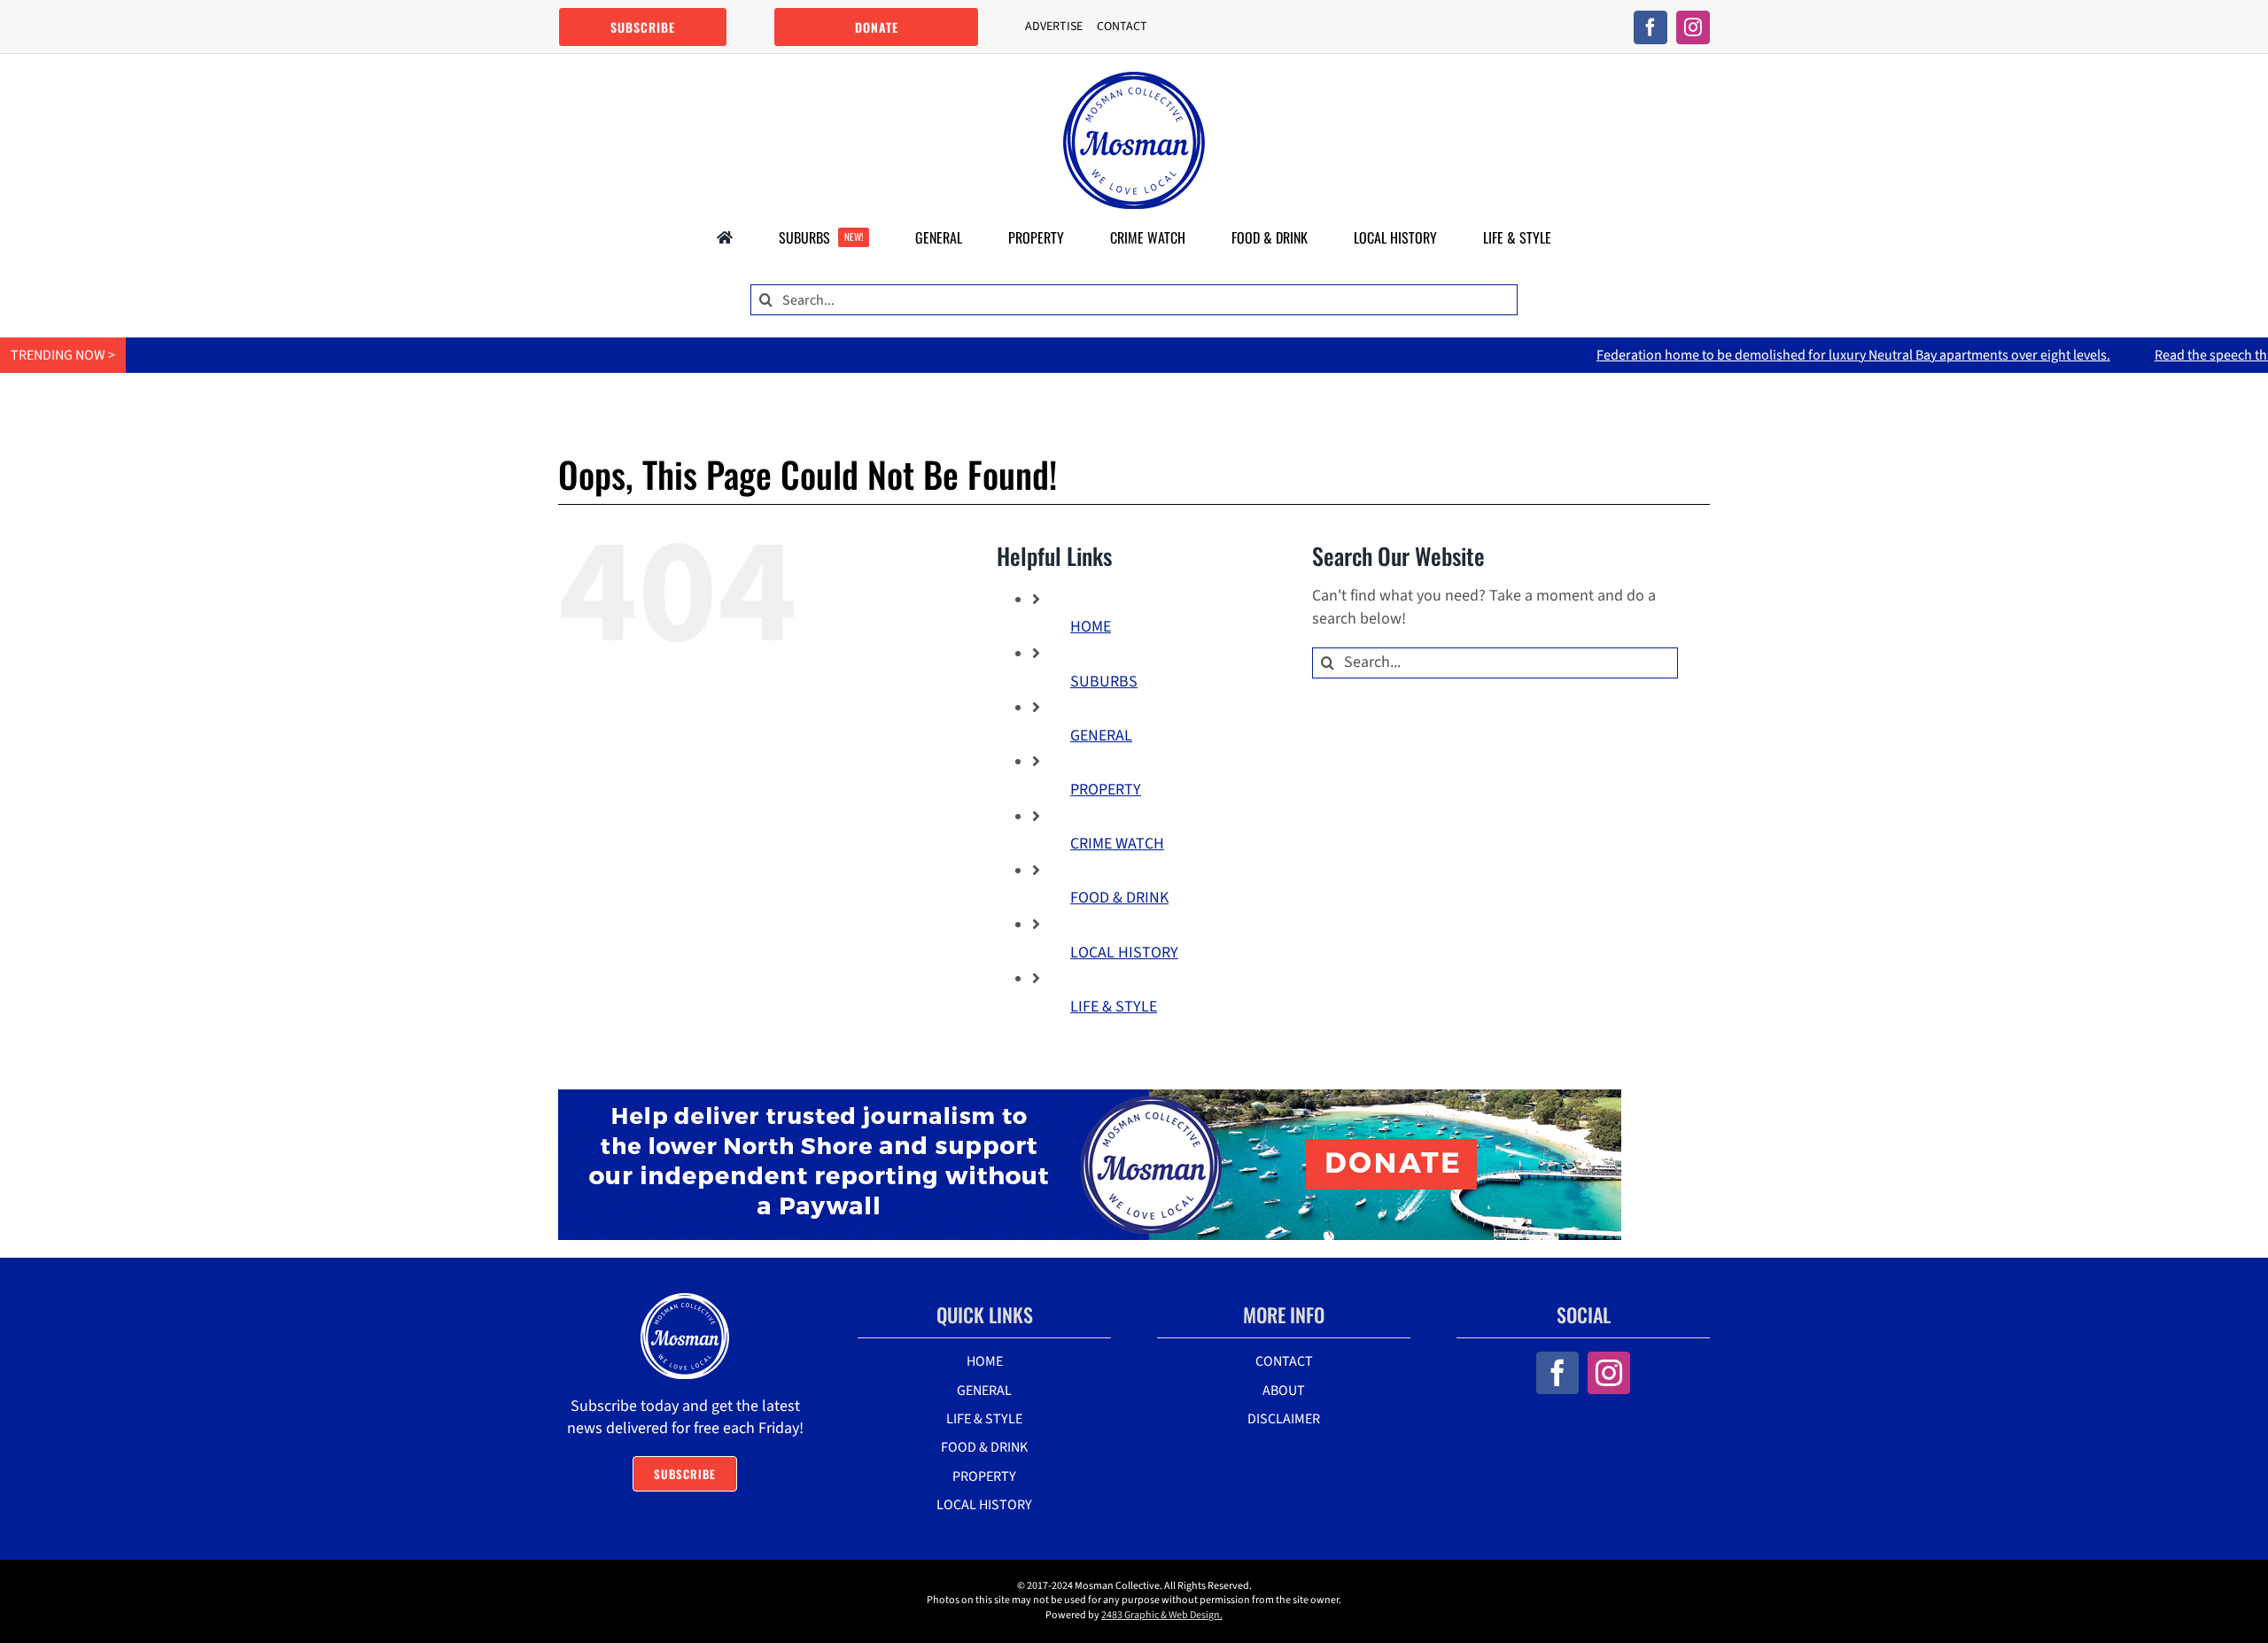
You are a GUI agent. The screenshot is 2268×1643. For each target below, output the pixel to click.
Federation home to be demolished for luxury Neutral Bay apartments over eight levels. (1774, 355)
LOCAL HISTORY (1124, 953)
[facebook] (1651, 27)
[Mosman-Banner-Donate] (1090, 1097)
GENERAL (1101, 736)
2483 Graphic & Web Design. (1162, 1615)
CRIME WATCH (1117, 844)
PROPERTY (1106, 790)
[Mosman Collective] (1134, 79)
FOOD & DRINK (1119, 898)
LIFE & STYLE (1114, 1007)
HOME (1091, 627)
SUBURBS (1104, 682)
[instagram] (1693, 27)
